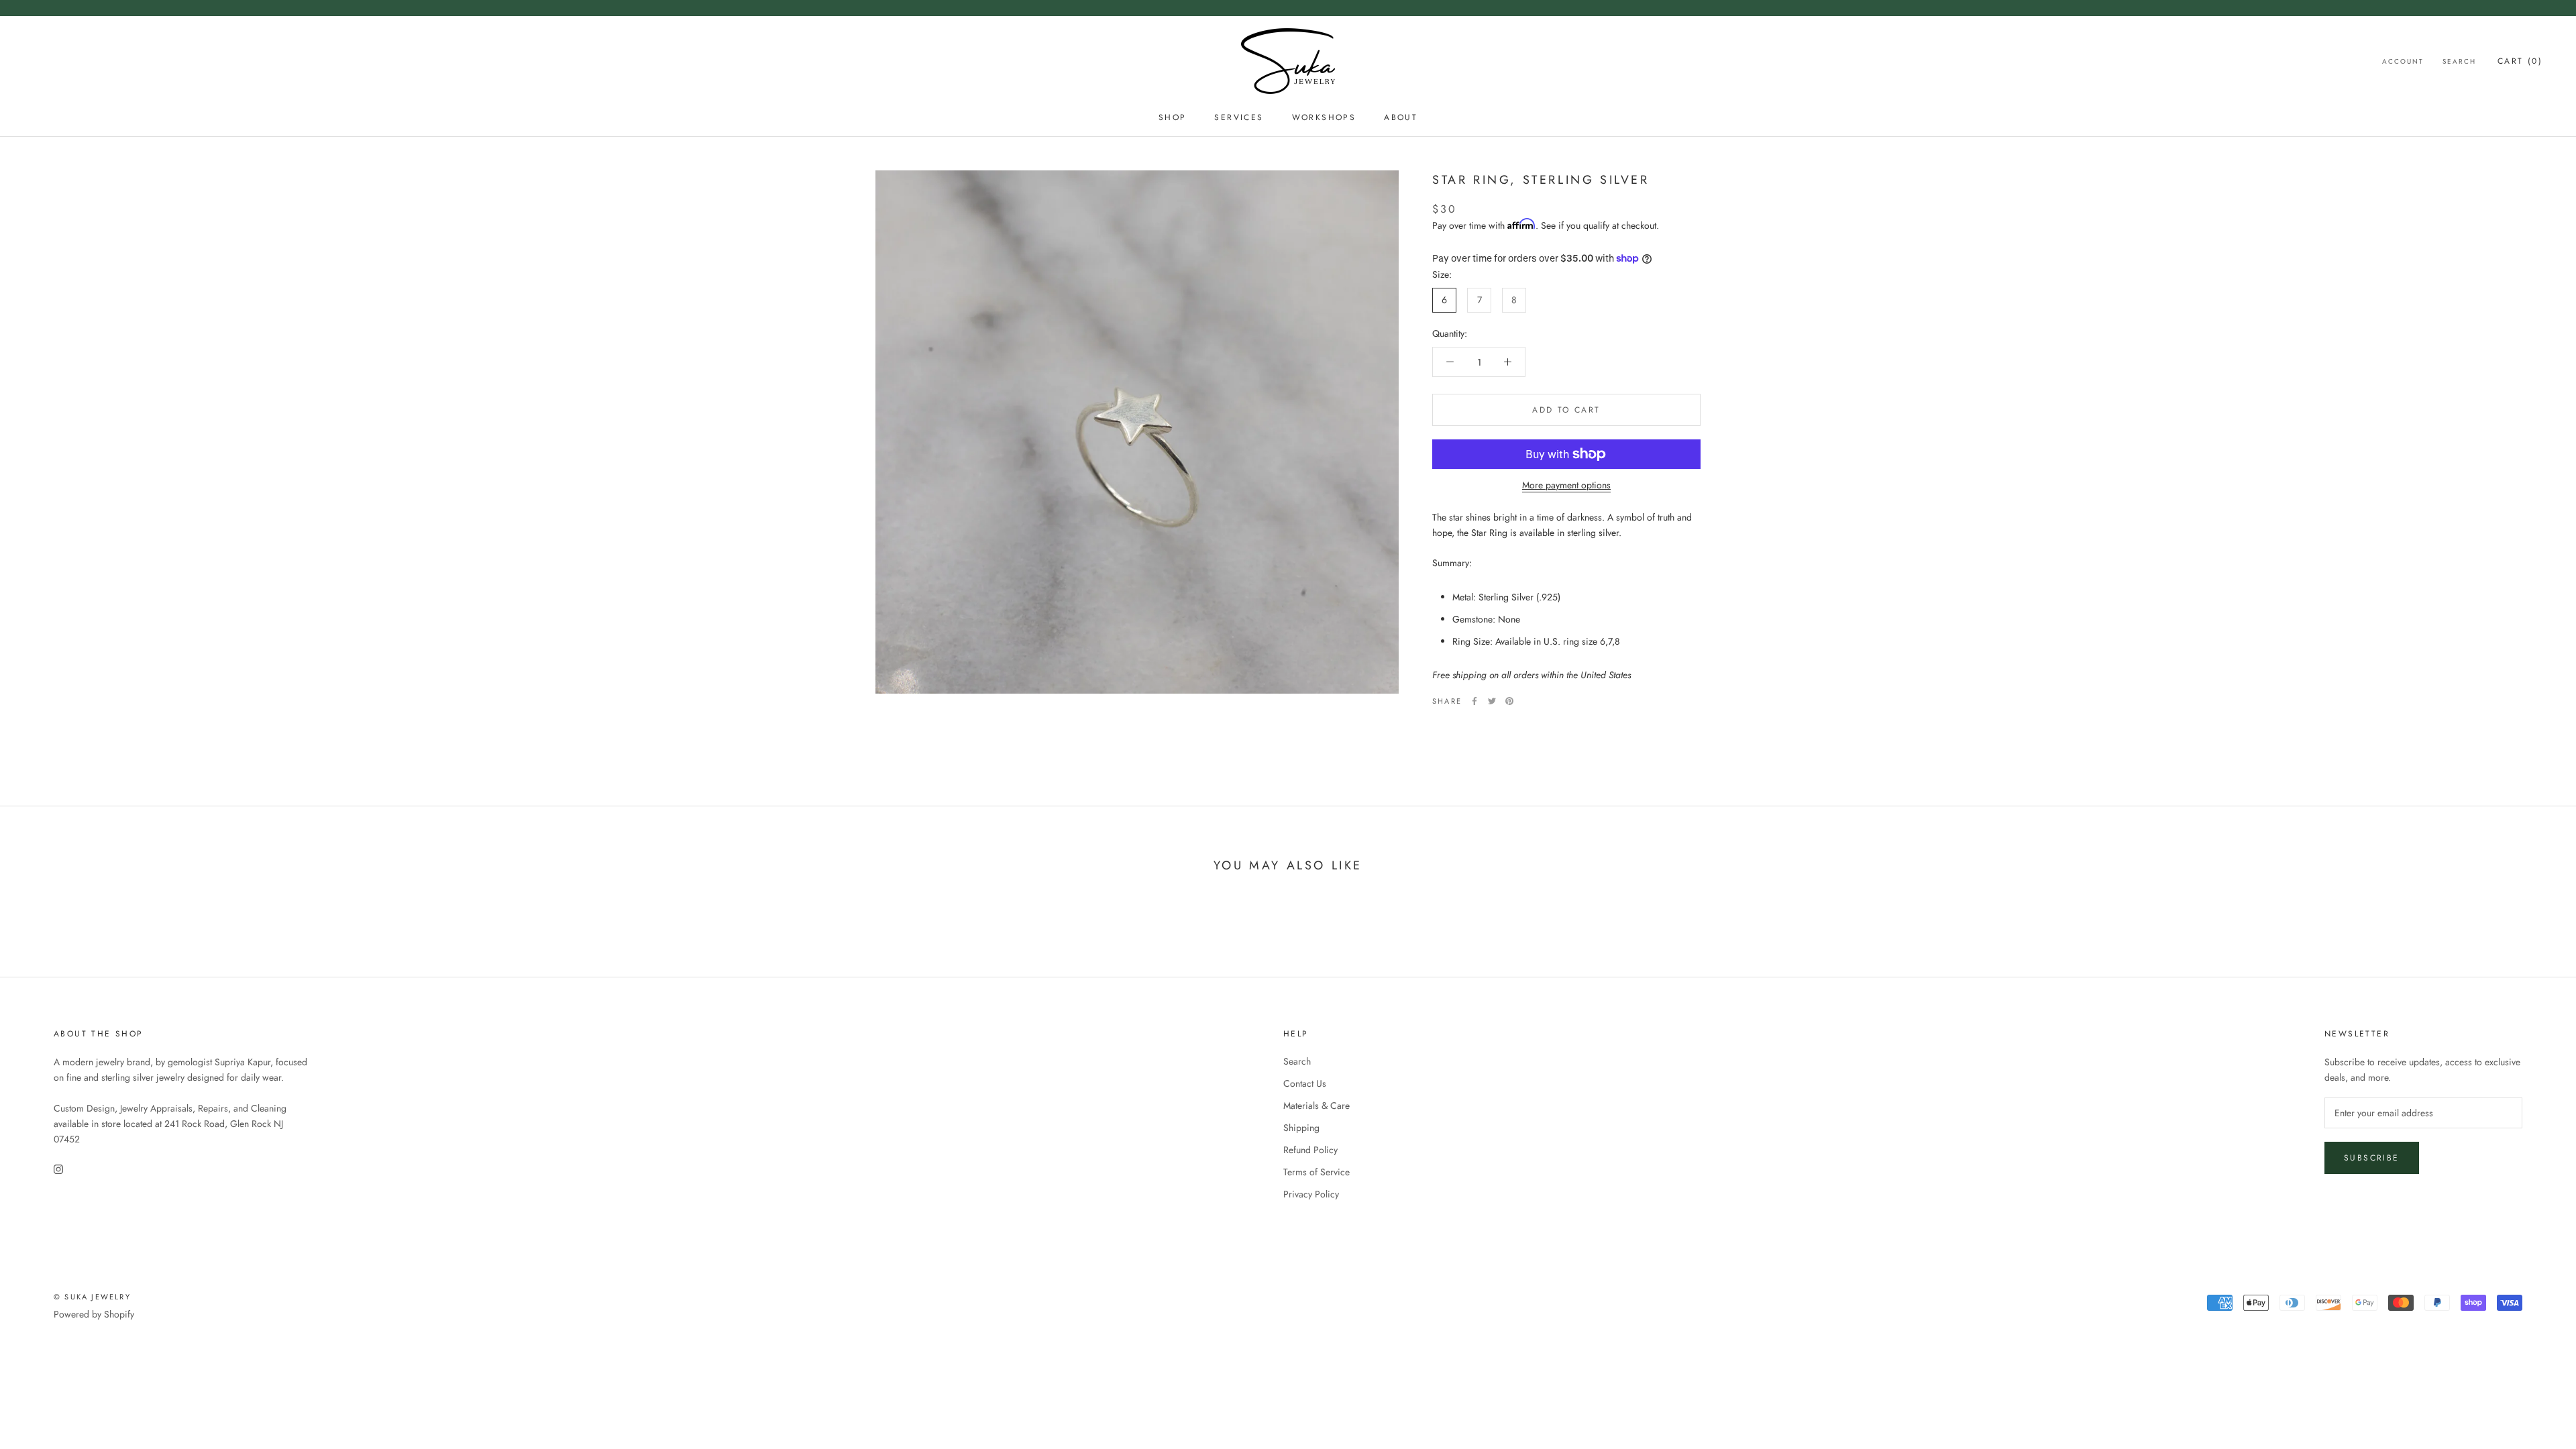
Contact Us (1305, 1083)
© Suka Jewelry (92, 1297)
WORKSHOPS (1324, 117)
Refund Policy (1310, 1150)
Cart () (2520, 61)
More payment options (1566, 485)
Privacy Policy (1311, 1194)
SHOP (1173, 117)
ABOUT (1401, 117)
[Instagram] (58, 1168)
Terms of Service (1317, 1172)
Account (2403, 61)
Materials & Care (1317, 1106)
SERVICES (1239, 117)
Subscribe (2372, 1158)
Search (2459, 61)
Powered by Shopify (94, 1314)
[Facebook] (1474, 701)
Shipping (1301, 1128)
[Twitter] (1492, 701)
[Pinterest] (1509, 701)
